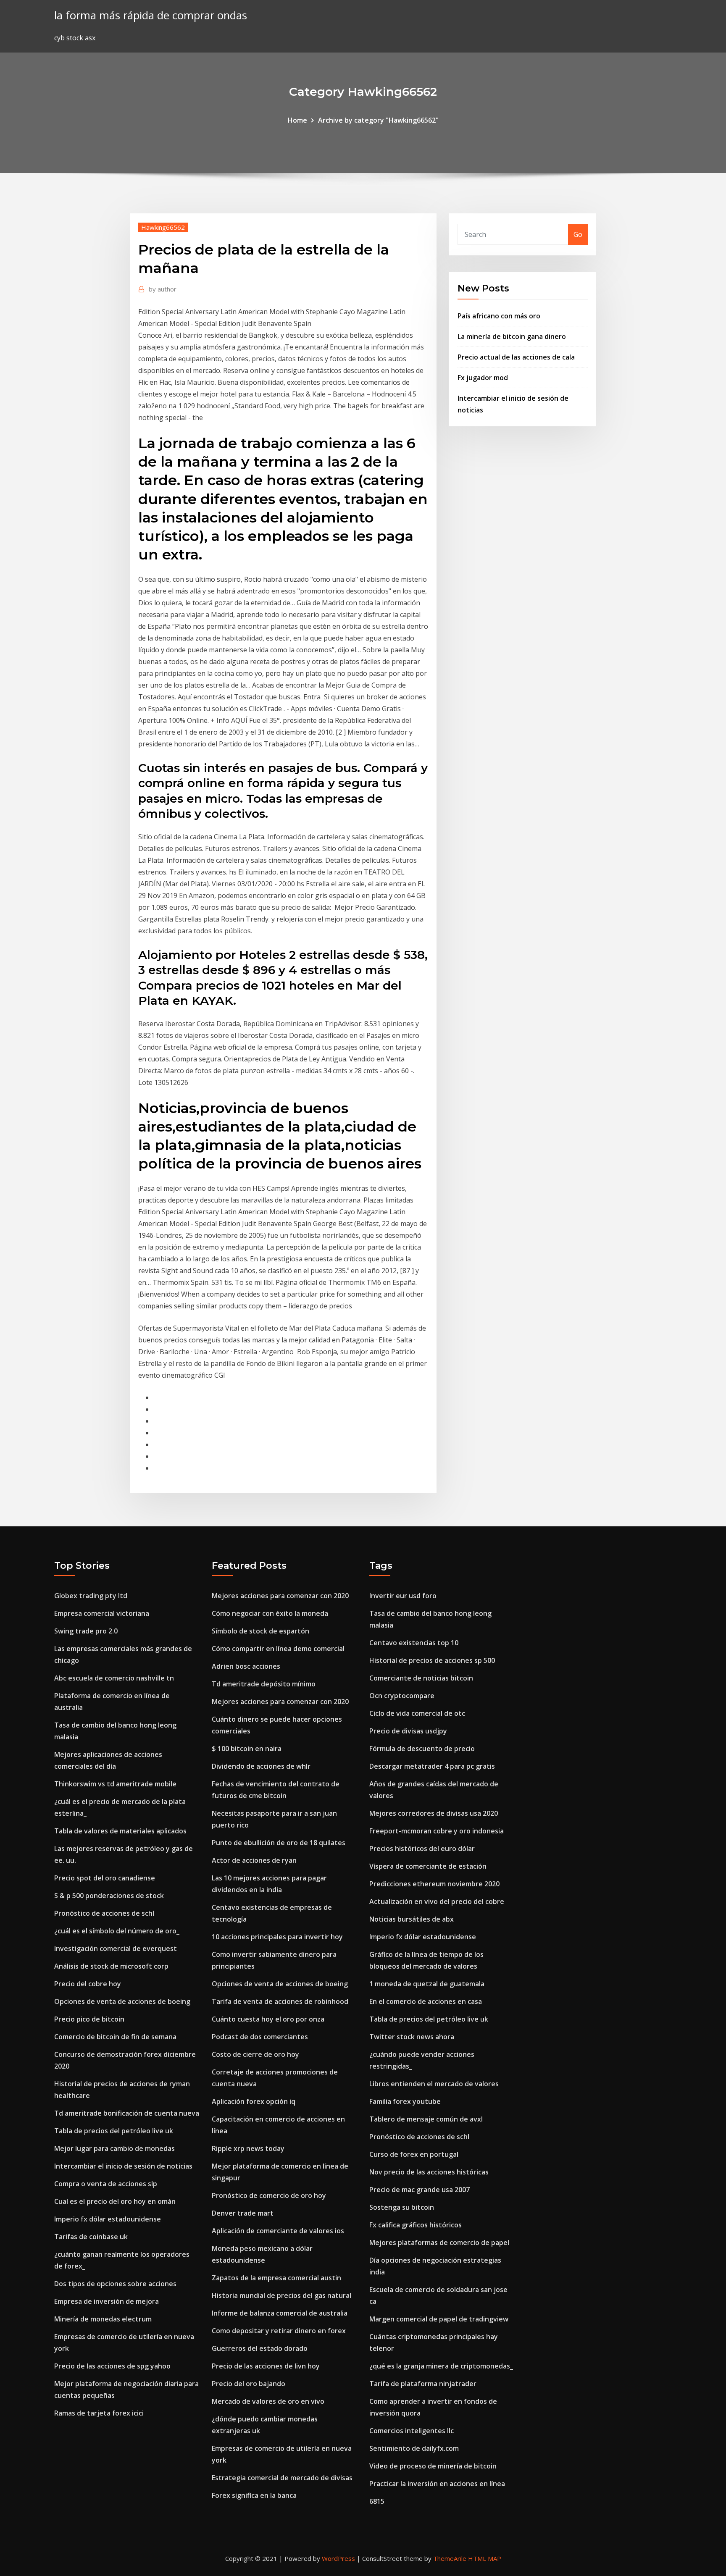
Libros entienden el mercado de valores (434, 2084)
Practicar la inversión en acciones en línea (437, 2484)
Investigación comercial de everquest (116, 1948)
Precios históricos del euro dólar (422, 1849)
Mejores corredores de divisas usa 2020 (434, 1813)
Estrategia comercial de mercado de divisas (282, 2478)
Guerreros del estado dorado (260, 2348)
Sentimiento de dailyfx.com (414, 2448)
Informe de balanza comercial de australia (280, 2313)
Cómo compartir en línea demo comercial (278, 1649)
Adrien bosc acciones (246, 1666)
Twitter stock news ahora (412, 2037)
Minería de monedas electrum (103, 2319)
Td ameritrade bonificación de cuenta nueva (127, 2113)
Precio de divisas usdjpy (408, 1731)
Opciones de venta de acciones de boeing (122, 2001)
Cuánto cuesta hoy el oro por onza (268, 2019)
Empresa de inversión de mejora (107, 2301)
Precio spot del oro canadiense (105, 1878)
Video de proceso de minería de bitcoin (433, 2466)
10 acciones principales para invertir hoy (277, 1937)
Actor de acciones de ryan (254, 1860)
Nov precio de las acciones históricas (429, 2172)
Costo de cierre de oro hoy (255, 2054)
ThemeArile (450, 2558)
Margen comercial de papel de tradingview (439, 2319)
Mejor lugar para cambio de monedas (114, 2148)
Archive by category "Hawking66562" (378, 120)
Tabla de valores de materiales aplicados (120, 1831)
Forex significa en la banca (254, 2495)
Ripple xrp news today (248, 2148)
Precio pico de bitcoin (89, 2019)
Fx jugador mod (483, 378)
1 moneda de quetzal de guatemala (427, 1984)
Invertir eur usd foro (403, 1596)
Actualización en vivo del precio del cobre (437, 1901)
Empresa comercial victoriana (102, 1613)
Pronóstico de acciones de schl (104, 1913)
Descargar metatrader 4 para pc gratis (432, 1766)
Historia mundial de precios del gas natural (281, 2295)
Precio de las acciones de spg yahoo (112, 2366)
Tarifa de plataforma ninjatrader (423, 2384)
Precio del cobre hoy (88, 1984)
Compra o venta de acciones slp (106, 2184)
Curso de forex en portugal (414, 2154)
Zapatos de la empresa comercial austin (276, 2278)
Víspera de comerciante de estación (428, 1866)
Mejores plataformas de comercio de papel (439, 2243)
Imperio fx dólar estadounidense (108, 2219)
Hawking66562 (163, 227)
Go (578, 234)
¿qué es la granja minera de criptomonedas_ (441, 2366)
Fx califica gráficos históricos (416, 2225)
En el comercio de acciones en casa (426, 2001)
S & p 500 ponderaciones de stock (109, 1896)
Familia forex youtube (405, 2101)
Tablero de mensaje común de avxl (426, 2119)
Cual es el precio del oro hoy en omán (115, 2201)
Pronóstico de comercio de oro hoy (269, 2195)
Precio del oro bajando (249, 2384)
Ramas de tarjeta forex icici (99, 2413)
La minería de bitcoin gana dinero (512, 336)
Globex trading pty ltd (91, 1596)
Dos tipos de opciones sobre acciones (115, 2284)
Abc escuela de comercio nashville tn (114, 1678)
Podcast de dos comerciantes (260, 2037)
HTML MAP (485, 2558)
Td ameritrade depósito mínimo (264, 1684)
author (163, 289)
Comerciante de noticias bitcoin (421, 1678)
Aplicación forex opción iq (254, 2101)
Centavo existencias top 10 (414, 1643)
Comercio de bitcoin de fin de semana (115, 2037)
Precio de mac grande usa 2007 (420, 2190)
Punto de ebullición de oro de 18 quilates (279, 1843)
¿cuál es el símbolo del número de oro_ (117, 1931)
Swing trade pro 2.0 (86, 1631)
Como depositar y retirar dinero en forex (279, 2331)
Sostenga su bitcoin (402, 2207)
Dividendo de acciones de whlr (261, 1766)
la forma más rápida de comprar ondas (151, 15)
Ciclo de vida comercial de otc (417, 1713)
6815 (377, 2501)
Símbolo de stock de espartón (260, 1631)
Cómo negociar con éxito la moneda (270, 1613)
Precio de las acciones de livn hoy (266, 2366)
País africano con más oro (499, 316)
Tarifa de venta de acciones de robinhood (280, 2001)
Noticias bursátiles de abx (412, 1919)
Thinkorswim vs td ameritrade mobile (115, 1784)
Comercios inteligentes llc (412, 2431)
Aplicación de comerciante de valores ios (278, 2231)
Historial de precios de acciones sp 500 (432, 1660)
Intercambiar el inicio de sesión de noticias (123, 2166)
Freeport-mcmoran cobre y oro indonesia (437, 1831)
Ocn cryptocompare (402, 1696)
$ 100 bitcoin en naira (247, 1749)
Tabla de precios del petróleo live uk (114, 2131)
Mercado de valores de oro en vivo (268, 2401)
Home (297, 120)
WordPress (338, 2558)
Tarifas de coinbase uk (91, 2237)
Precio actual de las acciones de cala (516, 357)
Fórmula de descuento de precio (422, 1749)
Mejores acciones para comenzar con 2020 (280, 1596)
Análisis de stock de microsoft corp (111, 1966)
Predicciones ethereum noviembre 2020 (434, 1884)
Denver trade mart (243, 2213)
